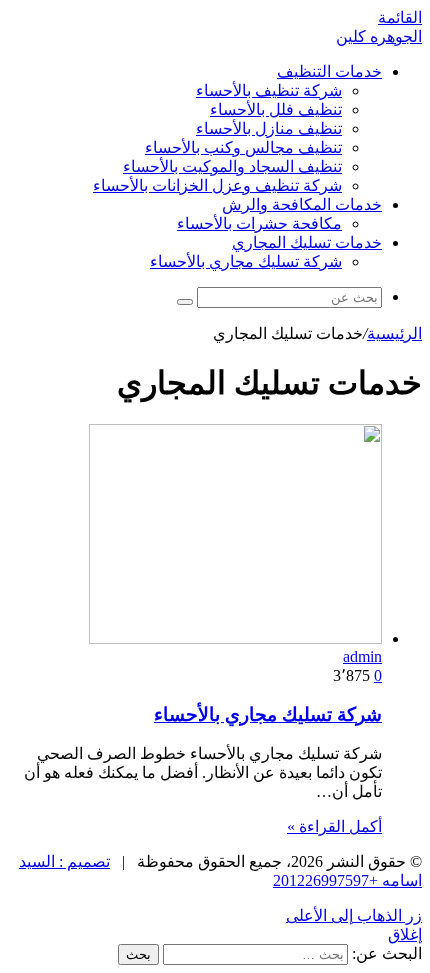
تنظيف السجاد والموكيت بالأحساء (232, 166)
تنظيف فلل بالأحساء (276, 109)
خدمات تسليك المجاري (307, 242)
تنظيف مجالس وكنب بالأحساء (243, 147)
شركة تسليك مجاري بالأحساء (246, 261)
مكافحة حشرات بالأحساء (259, 223)
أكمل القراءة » (334, 826)
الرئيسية (394, 333)
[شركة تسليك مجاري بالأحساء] (235, 638)
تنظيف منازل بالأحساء (269, 128)
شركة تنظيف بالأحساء (269, 90)
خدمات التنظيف (329, 71)
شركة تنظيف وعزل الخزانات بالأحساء (217, 185)
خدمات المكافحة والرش (302, 204)
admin (362, 656)
